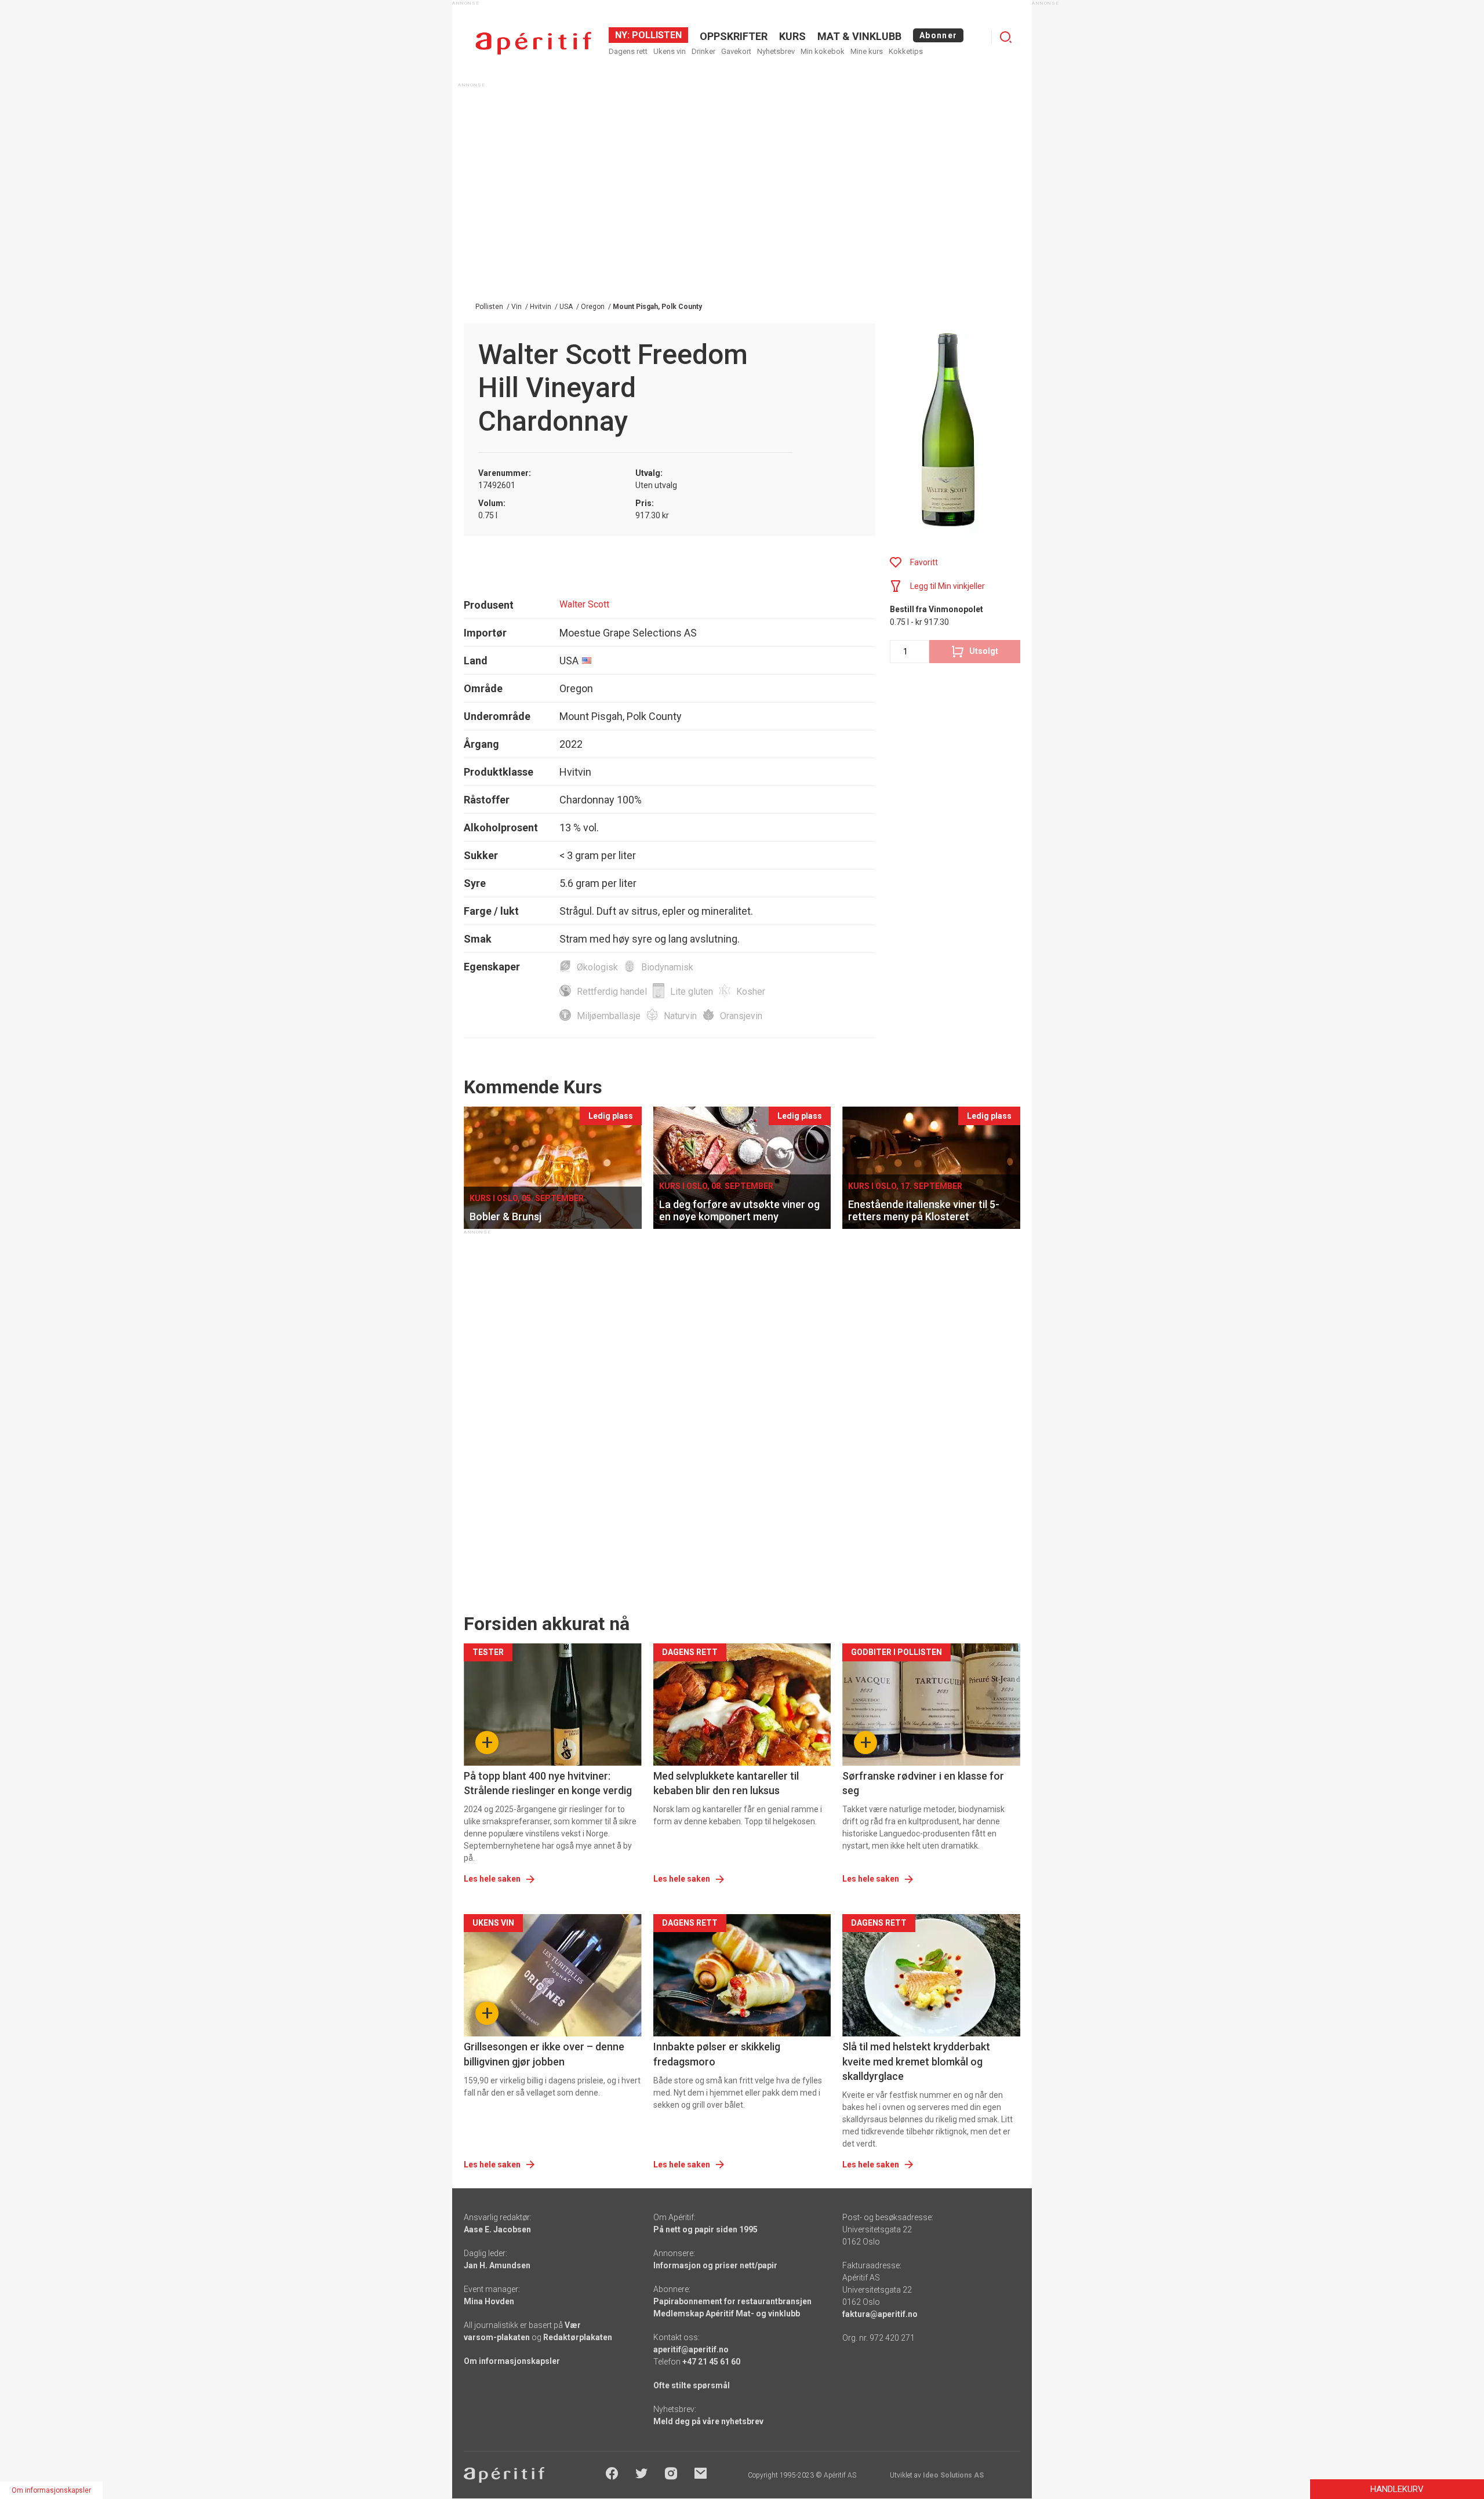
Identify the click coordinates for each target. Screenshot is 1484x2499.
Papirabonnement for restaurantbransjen (732, 2301)
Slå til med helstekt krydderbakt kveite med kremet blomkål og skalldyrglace (916, 2061)
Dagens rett (628, 51)
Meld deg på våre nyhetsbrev (708, 2421)
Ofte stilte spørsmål (692, 2385)
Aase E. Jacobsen (497, 2229)
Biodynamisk (667, 967)
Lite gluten (692, 992)
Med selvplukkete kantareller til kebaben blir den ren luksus (726, 1783)
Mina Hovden (489, 2301)
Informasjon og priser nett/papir (715, 2265)
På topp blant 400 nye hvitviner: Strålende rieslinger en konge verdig (548, 1783)
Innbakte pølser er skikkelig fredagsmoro (717, 2054)
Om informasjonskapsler (512, 2361)
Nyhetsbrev (776, 51)
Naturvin (680, 1016)
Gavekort (736, 51)
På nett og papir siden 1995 (705, 2229)
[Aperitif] (533, 43)
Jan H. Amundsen (497, 2265)
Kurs (792, 36)
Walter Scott (584, 604)
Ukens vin (670, 51)
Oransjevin (741, 1016)
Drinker (703, 51)
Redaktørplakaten (578, 2337)
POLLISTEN (656, 35)
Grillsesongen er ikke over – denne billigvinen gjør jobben (544, 2054)
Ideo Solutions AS (953, 2475)
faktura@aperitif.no (880, 2314)
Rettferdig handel (612, 992)
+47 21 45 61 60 (711, 2362)
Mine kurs (867, 51)
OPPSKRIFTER (734, 36)
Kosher (751, 992)
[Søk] (1006, 37)
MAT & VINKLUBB (859, 36)
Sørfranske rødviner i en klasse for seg (923, 1783)
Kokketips (906, 51)
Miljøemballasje (609, 1016)
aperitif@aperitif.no (691, 2349)
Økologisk (597, 967)
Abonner (938, 35)
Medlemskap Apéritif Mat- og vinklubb (727, 2314)
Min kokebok (823, 51)
